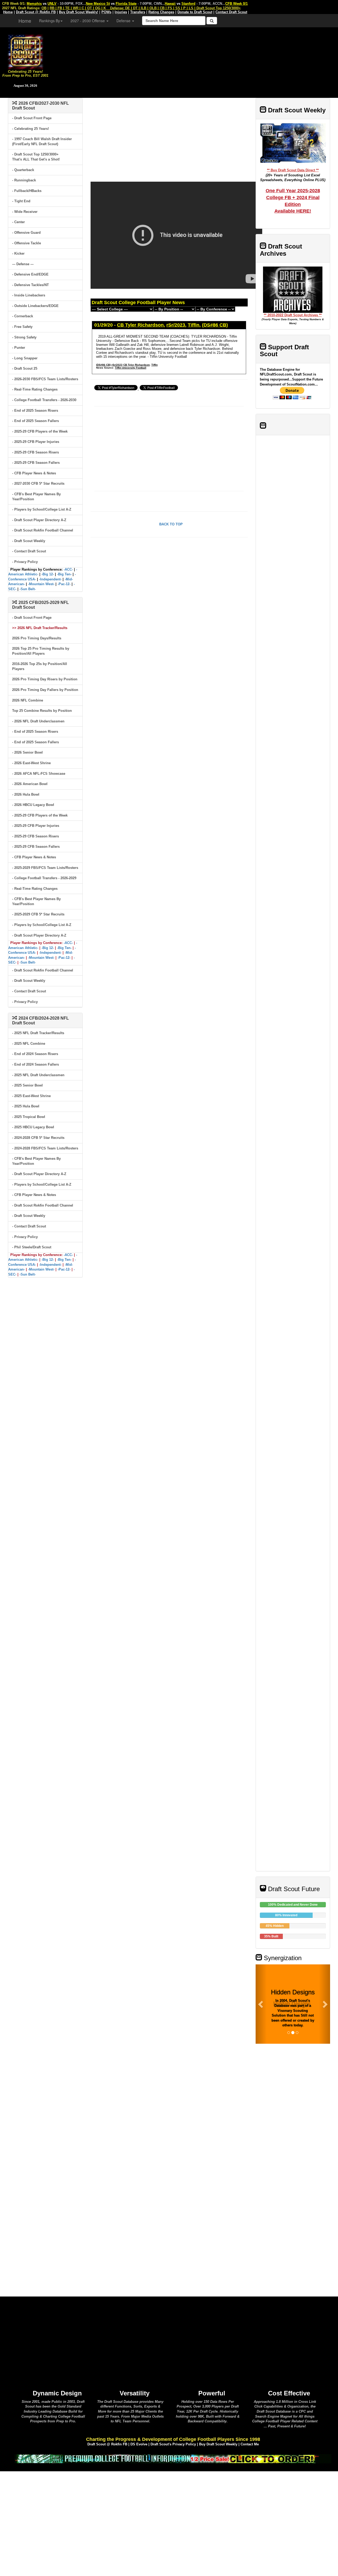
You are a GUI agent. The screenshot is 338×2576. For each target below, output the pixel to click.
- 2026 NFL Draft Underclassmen (38, 721)
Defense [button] (124, 21)
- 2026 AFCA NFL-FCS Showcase (39, 774)
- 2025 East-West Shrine (31, 1096)
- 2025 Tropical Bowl (29, 1117)
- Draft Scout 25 (25, 368)
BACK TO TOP (171, 524)
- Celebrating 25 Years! (30, 129)
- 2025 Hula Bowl (26, 1106)
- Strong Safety (24, 337)
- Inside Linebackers (29, 295)
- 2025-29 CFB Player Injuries (36, 442)
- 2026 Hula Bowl (26, 794)
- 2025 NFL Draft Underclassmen (38, 1075)
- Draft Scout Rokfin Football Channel (43, 530)
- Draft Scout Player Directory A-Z (39, 520)
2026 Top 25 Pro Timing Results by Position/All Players (41, 651)
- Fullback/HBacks (27, 191)
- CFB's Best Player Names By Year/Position (36, 497)
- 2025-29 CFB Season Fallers (36, 463)
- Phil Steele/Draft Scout (32, 1247)
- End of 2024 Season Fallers (36, 1064)
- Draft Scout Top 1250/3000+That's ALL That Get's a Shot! (36, 157)
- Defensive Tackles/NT (30, 285)
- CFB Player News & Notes (34, 473)
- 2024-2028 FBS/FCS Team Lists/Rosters (45, 1148)
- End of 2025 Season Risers (35, 411)
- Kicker (18, 253)
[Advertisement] (194, 61)
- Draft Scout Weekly (29, 541)
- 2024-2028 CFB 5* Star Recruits (38, 1138)
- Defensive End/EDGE (30, 274)
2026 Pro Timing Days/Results (37, 638)
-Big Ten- (64, 574)
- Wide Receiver (25, 212)
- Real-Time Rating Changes (35, 389)
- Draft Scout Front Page (32, 118)
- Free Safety (22, 327)
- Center (18, 222)
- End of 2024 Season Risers (35, 1054)
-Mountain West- (41, 584)
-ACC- (68, 569)
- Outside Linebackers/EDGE (35, 306)
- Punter (19, 348)
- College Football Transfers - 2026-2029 (44, 878)
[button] (261, 2004)
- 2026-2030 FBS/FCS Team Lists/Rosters (45, 379)
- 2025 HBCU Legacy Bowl (33, 1127)
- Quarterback (23, 170)
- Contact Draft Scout (29, 551)
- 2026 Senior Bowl (27, 752)
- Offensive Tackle (27, 243)
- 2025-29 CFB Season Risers (36, 452)
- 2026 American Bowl (30, 784)
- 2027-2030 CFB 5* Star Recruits (38, 483)
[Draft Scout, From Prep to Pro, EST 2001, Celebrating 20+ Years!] (25, 51)
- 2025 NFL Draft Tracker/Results (38, 1033)
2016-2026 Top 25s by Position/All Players (40, 666)
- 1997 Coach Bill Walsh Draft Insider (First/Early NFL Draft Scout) (42, 141)
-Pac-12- (64, 584)
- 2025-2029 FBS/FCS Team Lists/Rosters (45, 868)
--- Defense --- (23, 264)
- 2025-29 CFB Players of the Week (40, 431)
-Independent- (50, 579)
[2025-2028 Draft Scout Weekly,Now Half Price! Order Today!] (173, 2458)
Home (25, 21)
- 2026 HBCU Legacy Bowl (33, 805)
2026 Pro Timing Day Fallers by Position (45, 690)
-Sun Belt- (28, 589)
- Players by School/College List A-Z (42, 509)
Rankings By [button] (50, 21)
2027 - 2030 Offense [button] (88, 21)
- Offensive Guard (26, 233)
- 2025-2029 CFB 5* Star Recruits (38, 914)
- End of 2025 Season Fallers (36, 421)
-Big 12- (48, 574)
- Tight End (21, 201)
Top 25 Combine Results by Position (42, 711)
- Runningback (24, 180)
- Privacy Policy (25, 562)
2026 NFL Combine (28, 700)
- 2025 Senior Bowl (27, 1085)
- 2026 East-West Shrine (31, 763)
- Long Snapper (25, 358)
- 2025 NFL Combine (29, 1044)
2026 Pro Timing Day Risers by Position (45, 679)
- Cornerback (23, 316)
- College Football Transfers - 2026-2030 (44, 400)
